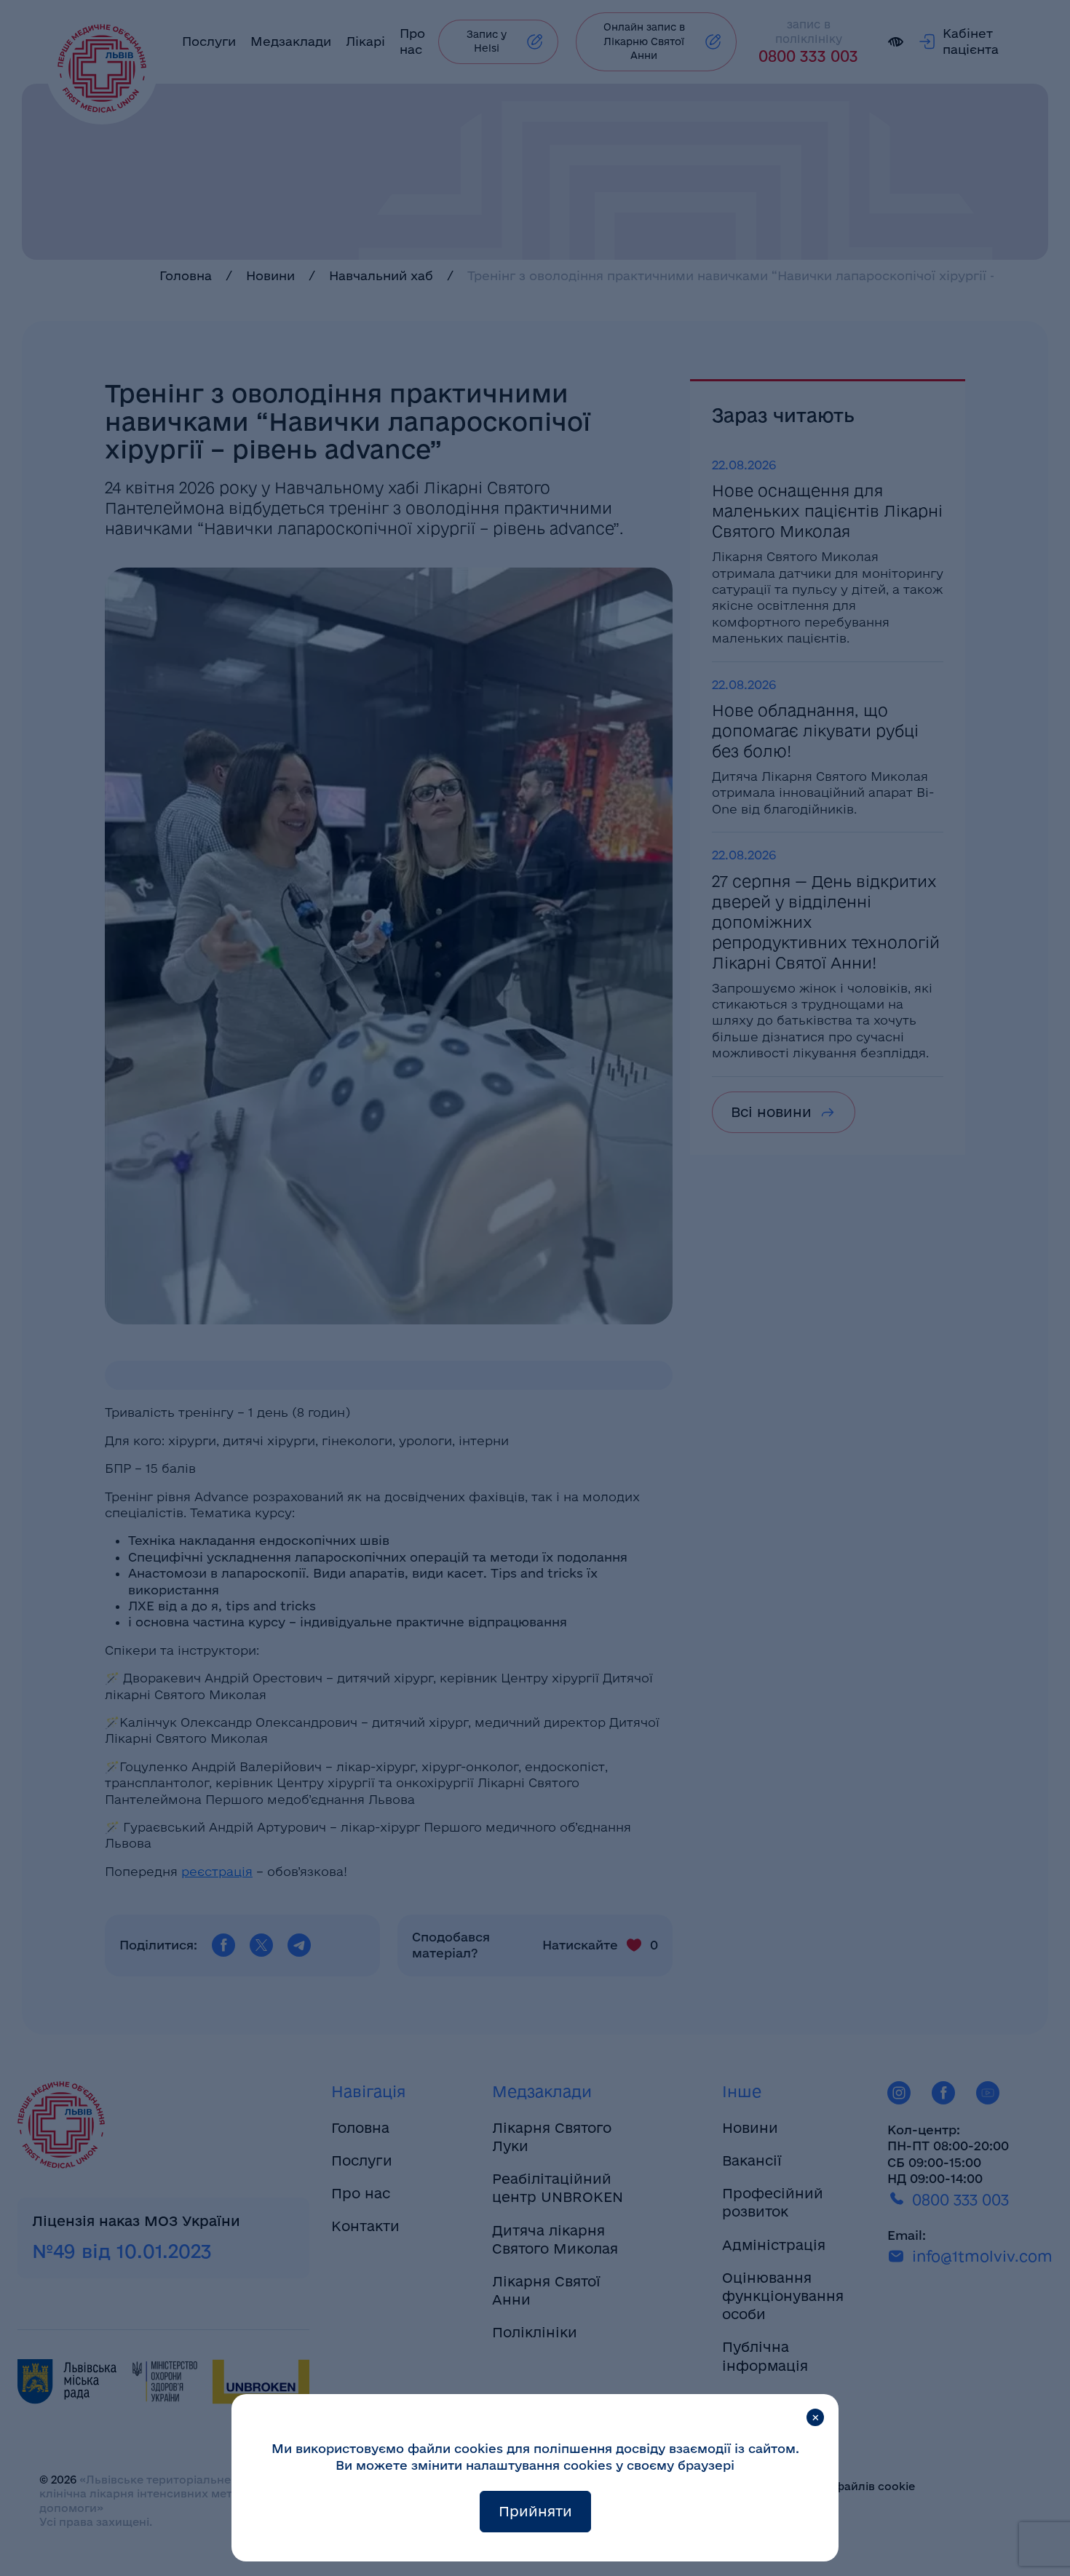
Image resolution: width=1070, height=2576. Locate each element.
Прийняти (535, 2511)
